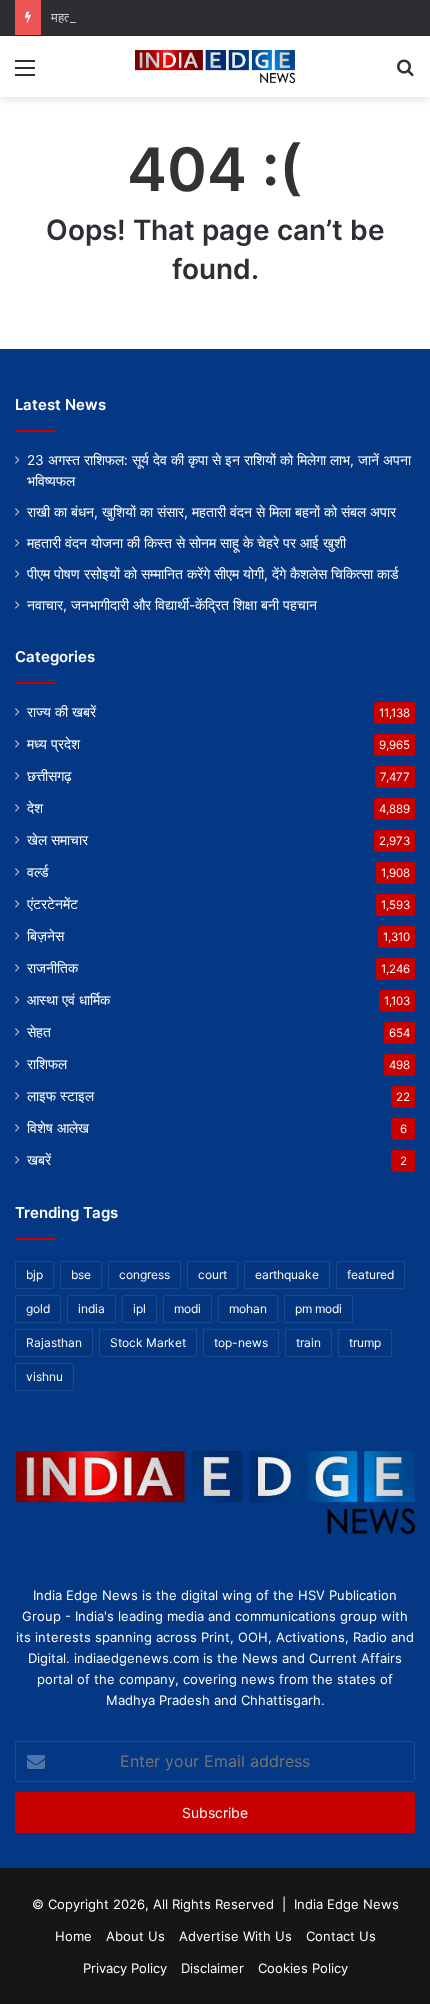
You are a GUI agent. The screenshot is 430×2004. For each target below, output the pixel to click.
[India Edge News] (215, 66)
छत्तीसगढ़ (49, 776)
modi (187, 1308)
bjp (34, 1274)
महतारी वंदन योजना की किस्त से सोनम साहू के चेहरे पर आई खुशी (186, 543)
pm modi (318, 1308)
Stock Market (148, 1342)
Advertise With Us (235, 1936)
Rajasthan (54, 1342)
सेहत (39, 1032)
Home (73, 1936)
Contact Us (341, 1936)
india (91, 1308)
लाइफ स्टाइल (60, 1096)
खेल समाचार (57, 840)
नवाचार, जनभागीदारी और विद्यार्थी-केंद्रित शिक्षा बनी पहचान (172, 605)
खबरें (39, 1160)
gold (38, 1308)
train (308, 1342)
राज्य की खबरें (61, 712)
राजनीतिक (52, 968)
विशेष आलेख (58, 1128)
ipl (139, 1308)
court (212, 1274)
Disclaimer (212, 1968)
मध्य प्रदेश (53, 744)
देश (35, 808)
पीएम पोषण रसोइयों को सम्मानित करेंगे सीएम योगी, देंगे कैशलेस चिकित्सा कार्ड (213, 574)
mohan (248, 1308)
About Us (135, 1936)
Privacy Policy (125, 1968)
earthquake (287, 1274)
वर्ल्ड (38, 872)
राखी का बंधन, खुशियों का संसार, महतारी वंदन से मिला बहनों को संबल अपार (211, 512)
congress (144, 1274)
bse (81, 1274)
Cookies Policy (303, 1968)
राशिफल (47, 1064)
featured (370, 1274)
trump (365, 1342)
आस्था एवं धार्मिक (68, 1000)
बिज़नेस (45, 936)
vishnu (44, 1376)
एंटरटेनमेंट (52, 904)
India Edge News (346, 1904)
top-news (241, 1342)
